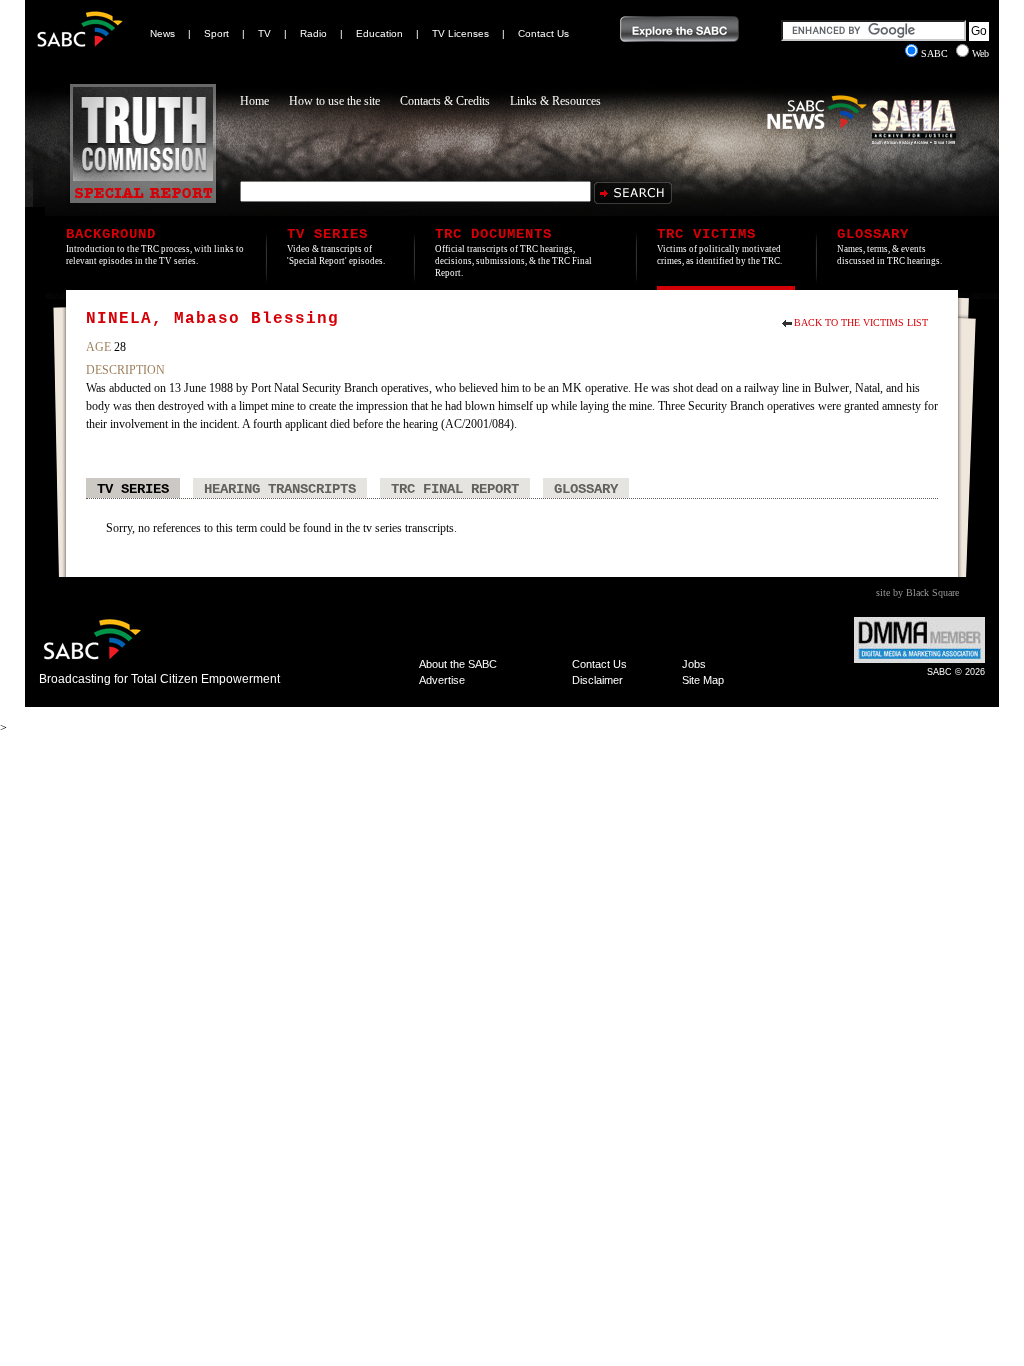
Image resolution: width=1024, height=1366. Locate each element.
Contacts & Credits (445, 101)
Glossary (586, 489)
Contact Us (543, 33)
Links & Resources (555, 101)
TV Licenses (460, 33)
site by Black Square (917, 592)
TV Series (133, 489)
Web (980, 53)
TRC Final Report (455, 489)
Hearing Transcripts (280, 489)
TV (264, 33)
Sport (216, 33)
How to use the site (334, 101)
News (162, 33)
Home (254, 101)
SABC (936, 53)
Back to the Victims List (861, 322)
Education (379, 33)
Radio (313, 33)
